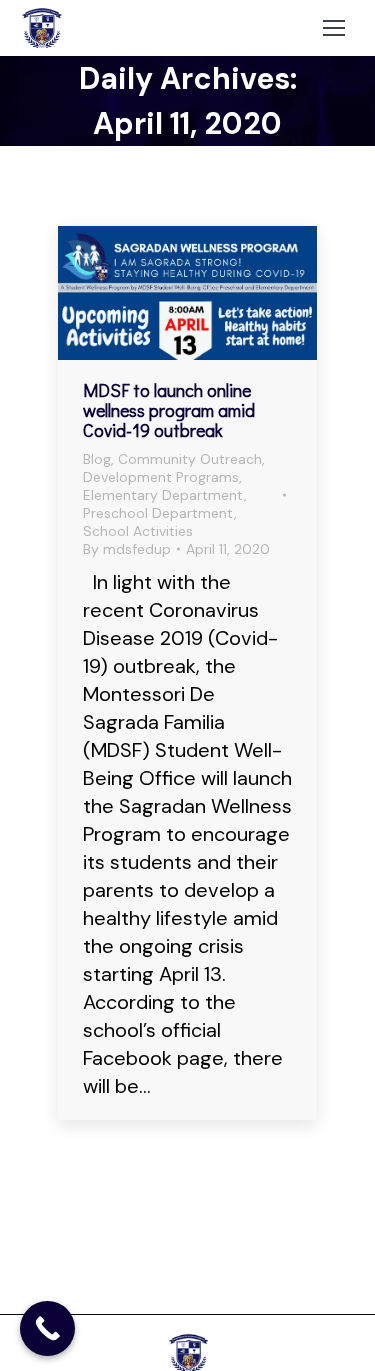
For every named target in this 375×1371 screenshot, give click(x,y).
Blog (97, 459)
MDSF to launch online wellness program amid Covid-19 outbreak (169, 410)
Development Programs (161, 477)
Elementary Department (163, 495)
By (127, 549)
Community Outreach (190, 459)
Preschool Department (158, 513)
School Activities (138, 531)
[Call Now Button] (47, 1328)
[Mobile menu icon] (334, 28)
